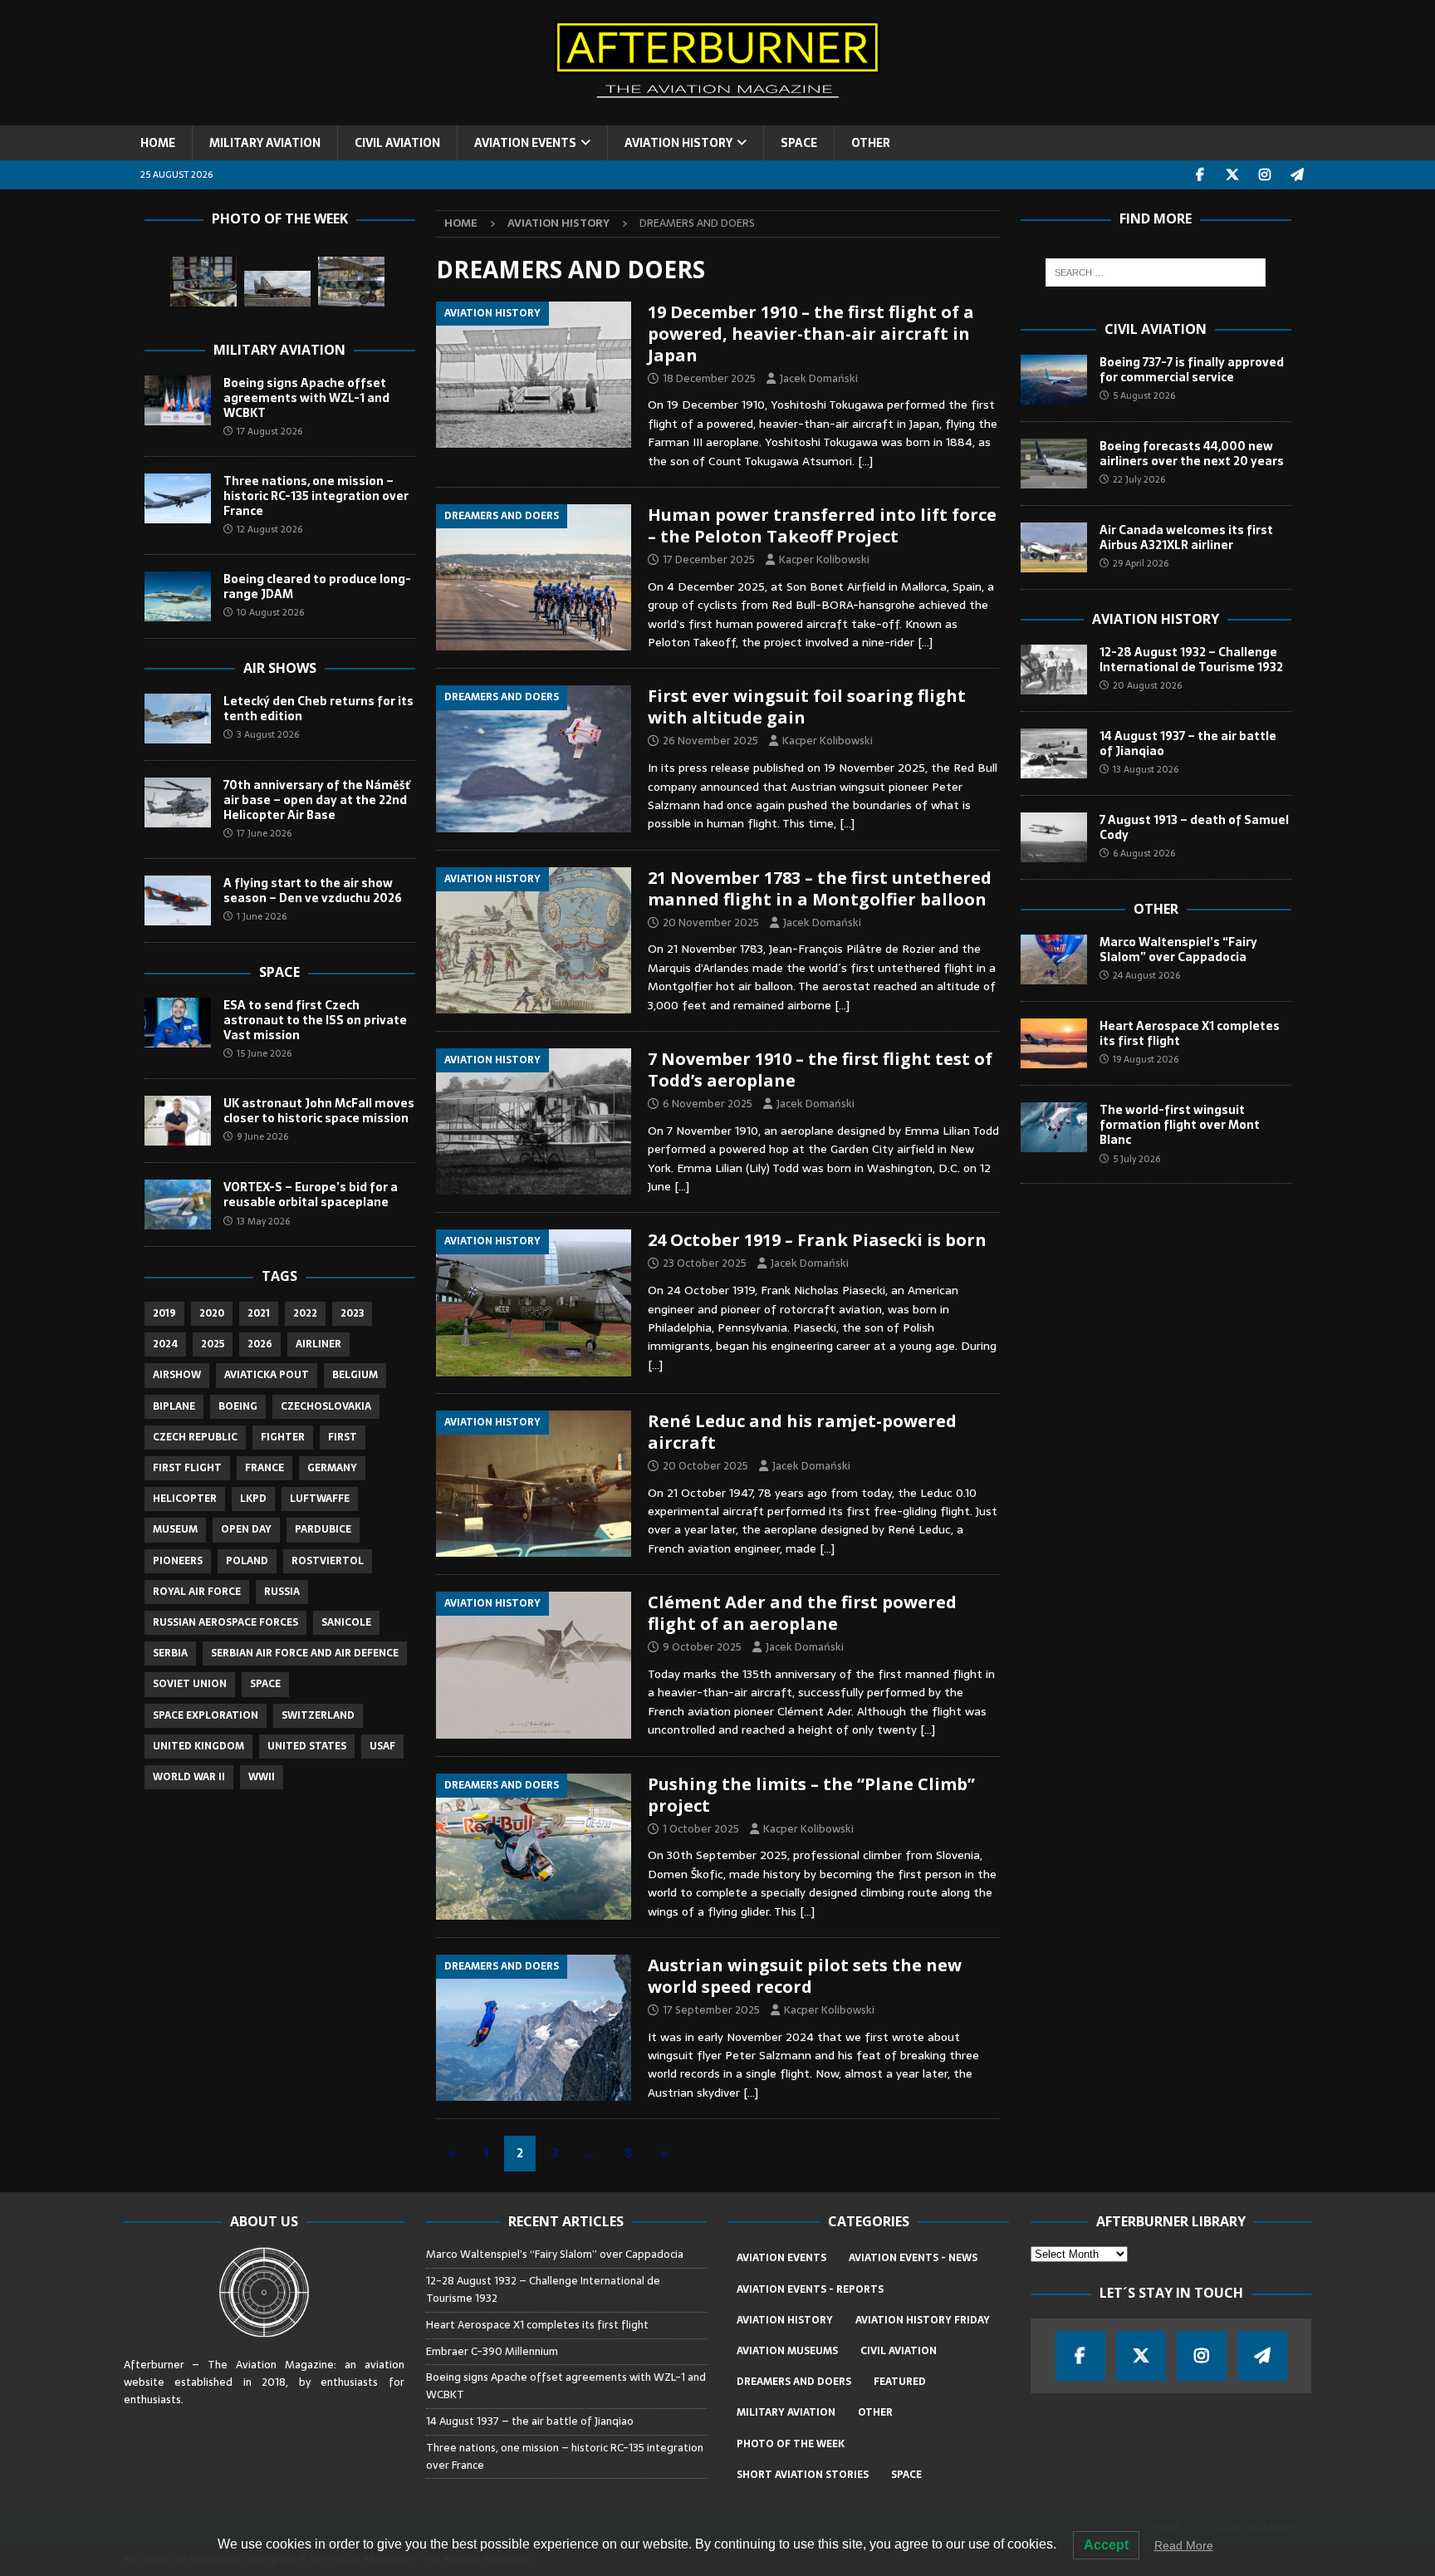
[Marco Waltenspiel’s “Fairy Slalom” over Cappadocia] (1054, 959)
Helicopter (185, 1499)
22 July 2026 (1139, 479)
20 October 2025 (705, 1466)
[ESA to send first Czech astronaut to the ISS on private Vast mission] (178, 1023)
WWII (262, 1777)
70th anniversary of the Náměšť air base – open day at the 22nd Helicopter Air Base (317, 800)
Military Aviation (279, 350)
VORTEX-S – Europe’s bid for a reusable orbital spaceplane (311, 1195)
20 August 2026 (1147, 685)
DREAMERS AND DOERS (794, 2382)
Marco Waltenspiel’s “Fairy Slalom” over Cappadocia (1178, 949)
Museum (175, 1529)
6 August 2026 (1144, 853)
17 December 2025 (709, 559)
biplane (174, 1406)
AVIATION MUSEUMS (787, 2351)
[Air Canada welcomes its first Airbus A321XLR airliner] (1054, 547)
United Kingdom (198, 1746)
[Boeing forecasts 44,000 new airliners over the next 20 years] (1054, 464)
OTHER (871, 143)
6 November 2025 (708, 1104)
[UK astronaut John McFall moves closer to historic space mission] (178, 1121)
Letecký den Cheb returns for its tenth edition (318, 709)
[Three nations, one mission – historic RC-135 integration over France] (178, 498)
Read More (1184, 2545)
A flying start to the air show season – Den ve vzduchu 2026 (313, 891)
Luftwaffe (320, 1499)
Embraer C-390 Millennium (492, 2351)
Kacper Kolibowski (824, 559)
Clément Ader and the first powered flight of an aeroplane (802, 1613)
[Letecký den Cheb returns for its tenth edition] (178, 719)
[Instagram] (1265, 175)
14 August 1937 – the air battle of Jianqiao (1188, 743)
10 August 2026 (270, 612)
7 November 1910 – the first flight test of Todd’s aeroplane (820, 1070)
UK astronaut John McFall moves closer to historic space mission (319, 1111)
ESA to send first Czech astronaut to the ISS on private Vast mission (315, 1020)
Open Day (246, 1529)
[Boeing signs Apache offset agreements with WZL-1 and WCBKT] (178, 400)
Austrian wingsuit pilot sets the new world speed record (805, 1976)
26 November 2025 (710, 741)
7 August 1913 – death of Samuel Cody (1194, 827)
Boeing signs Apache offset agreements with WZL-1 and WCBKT (306, 398)
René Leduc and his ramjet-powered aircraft (802, 1432)
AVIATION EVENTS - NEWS (913, 2258)
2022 (305, 1313)
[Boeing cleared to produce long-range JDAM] (178, 596)
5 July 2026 (1136, 1159)
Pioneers (178, 1561)
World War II (189, 1777)
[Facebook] (1200, 175)
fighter (283, 1437)
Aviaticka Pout (267, 1375)
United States (307, 1746)
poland (247, 1561)
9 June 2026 (262, 1136)
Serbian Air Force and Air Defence (305, 1653)
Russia (282, 1592)
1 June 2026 (262, 916)
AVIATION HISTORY (678, 143)
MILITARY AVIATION (265, 143)
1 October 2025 (701, 1829)
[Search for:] (1156, 272)
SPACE (799, 143)
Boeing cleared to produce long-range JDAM (317, 586)
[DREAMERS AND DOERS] (534, 577)
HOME (158, 143)
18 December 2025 (709, 378)
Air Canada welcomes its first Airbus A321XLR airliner (1186, 537)
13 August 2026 (1146, 769)
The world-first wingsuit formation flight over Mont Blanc (1180, 1125)
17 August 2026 (269, 431)
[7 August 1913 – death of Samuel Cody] (1054, 837)
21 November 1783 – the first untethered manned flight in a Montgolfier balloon (820, 888)
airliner (318, 1344)
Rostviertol (328, 1561)
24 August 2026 (1146, 975)
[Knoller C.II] (351, 282)
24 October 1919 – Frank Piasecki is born (817, 1240)
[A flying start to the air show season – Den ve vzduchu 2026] (178, 900)
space (265, 1684)
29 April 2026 (1141, 563)
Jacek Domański (819, 378)
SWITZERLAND (318, 1715)
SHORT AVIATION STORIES (803, 2475)
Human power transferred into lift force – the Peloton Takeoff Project (822, 525)
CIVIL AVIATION (397, 143)
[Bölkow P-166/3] (203, 282)
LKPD (253, 1499)
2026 (260, 1344)
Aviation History (1156, 619)
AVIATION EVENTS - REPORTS (810, 2289)
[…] (865, 461)
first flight (187, 1468)
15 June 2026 (264, 1053)
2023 (352, 1313)
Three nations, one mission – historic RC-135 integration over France (316, 496)
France (264, 1468)
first (343, 1437)
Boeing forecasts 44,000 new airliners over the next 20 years (1192, 454)
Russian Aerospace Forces (225, 1622)
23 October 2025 (705, 1263)
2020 (212, 1313)
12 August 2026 (269, 529)
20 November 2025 (711, 922)
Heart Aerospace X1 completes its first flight (1190, 1033)
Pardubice (323, 1529)
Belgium (355, 1375)
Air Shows (280, 668)
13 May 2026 (263, 1221)
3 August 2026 (268, 734)
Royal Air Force (197, 1592)
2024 (165, 1344)
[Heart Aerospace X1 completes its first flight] (1054, 1043)
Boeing (238, 1406)
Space (279, 972)
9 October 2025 (702, 1647)
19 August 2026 (1146, 1059)
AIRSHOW (177, 1375)
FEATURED (900, 2382)
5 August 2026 (1144, 395)
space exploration (206, 1715)
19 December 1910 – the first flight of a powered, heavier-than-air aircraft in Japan (811, 334)
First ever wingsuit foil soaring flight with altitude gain (807, 707)
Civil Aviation (1156, 329)
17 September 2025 (711, 2010)
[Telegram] (1298, 175)
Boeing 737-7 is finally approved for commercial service (1192, 370)
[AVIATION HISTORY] (534, 375)
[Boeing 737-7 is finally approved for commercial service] (1054, 380)
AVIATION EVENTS (525, 143)
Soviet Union (190, 1684)
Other (1156, 909)
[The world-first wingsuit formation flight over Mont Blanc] (1054, 1127)
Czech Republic (195, 1437)
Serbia (170, 1653)
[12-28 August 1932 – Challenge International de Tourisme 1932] (1054, 670)
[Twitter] (1233, 175)
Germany (332, 1468)
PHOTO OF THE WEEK (791, 2444)
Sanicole (346, 1622)
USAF (382, 1746)
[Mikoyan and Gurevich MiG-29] (277, 289)
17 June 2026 (264, 833)
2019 (164, 1313)
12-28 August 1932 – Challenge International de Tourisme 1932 (1191, 660)
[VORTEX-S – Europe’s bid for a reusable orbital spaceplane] (178, 1205)
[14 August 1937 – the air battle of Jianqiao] (1054, 753)
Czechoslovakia (326, 1406)
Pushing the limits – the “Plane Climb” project (811, 1795)
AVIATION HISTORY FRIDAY (923, 2320)
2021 (259, 1313)
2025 (213, 1344)
